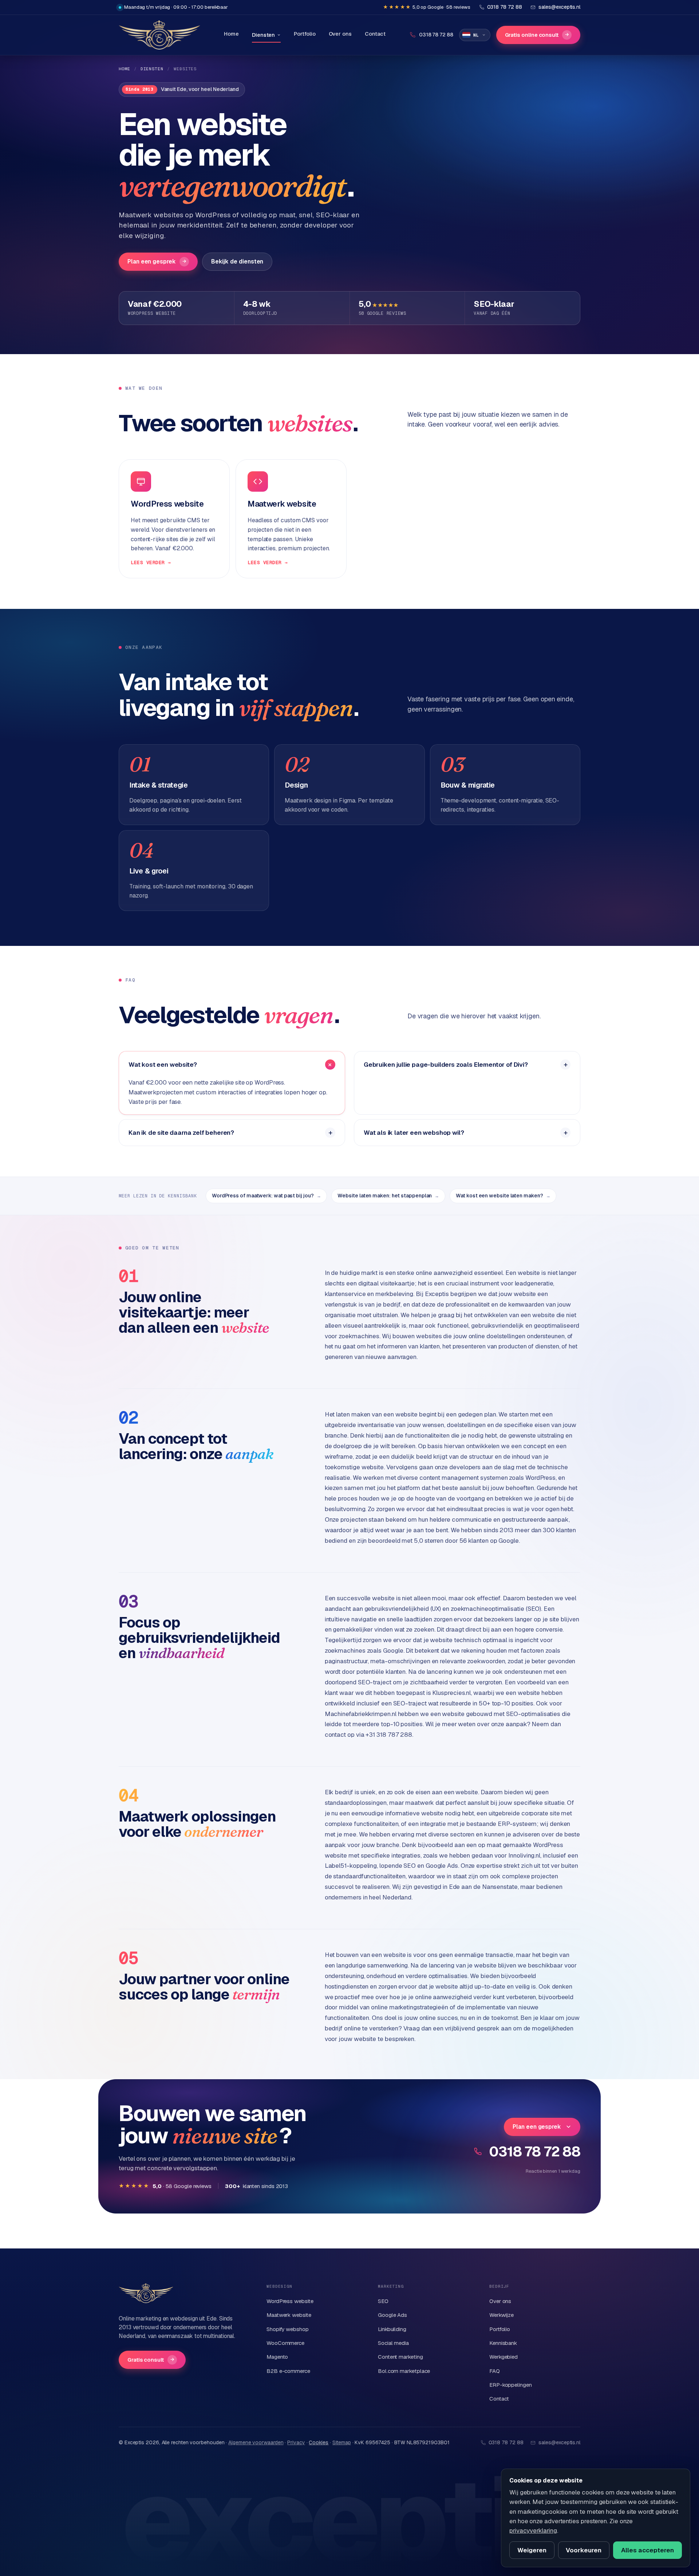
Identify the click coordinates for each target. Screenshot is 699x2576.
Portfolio (305, 34)
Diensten (263, 35)
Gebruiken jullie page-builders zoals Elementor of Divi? (446, 1065)
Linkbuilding (392, 2329)
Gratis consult (151, 2360)
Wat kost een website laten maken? (503, 1196)
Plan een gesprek (157, 261)
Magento (277, 2357)
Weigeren (532, 2550)
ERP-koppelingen (511, 2385)
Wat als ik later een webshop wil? (414, 1133)
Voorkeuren (584, 2550)
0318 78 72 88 (535, 2151)
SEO (383, 2301)
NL (476, 35)
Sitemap (341, 2442)
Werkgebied (503, 2357)
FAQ (495, 2371)
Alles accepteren (647, 2550)
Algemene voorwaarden (256, 2442)
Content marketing (400, 2357)
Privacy (296, 2442)
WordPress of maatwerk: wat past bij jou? (266, 1196)
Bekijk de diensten (237, 261)
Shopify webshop (288, 2329)
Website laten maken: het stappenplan (388, 1196)
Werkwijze (501, 2315)
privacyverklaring (533, 2531)
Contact (375, 34)
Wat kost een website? (163, 1065)
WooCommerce (285, 2343)
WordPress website (290, 2301)
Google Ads (392, 2315)
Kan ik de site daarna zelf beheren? (181, 1133)
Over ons (340, 34)
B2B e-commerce (288, 2371)
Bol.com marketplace (404, 2371)
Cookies (319, 2442)
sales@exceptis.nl (559, 2442)
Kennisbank (503, 2343)
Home (231, 34)
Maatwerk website (289, 2315)
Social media (393, 2343)
